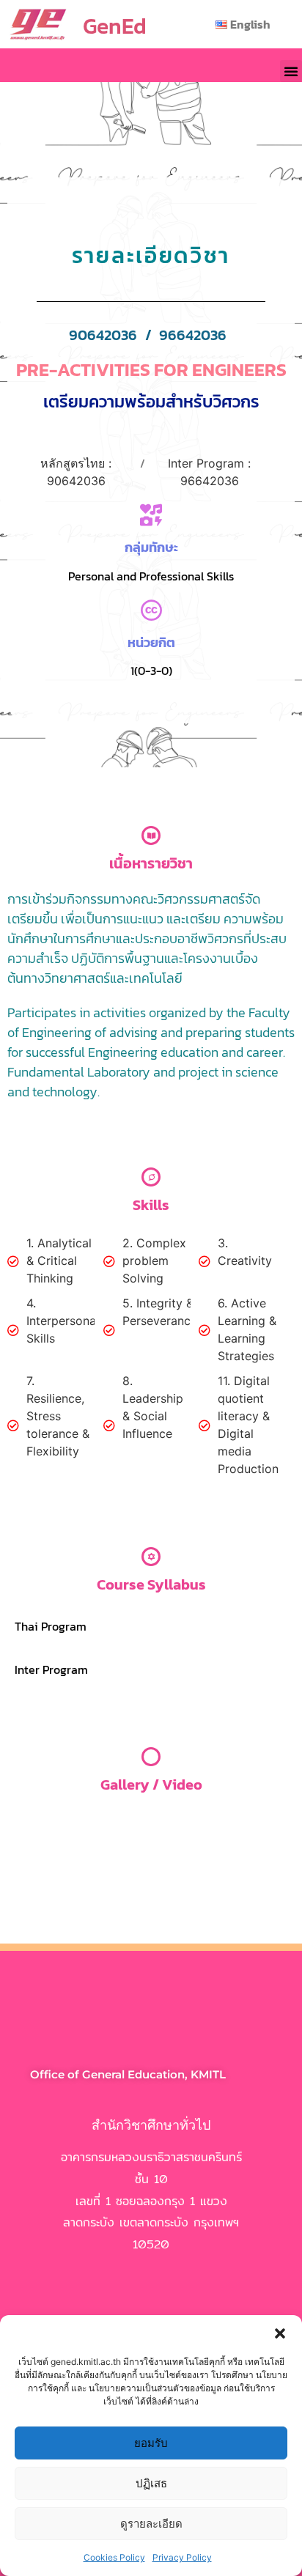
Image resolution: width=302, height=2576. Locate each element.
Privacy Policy (182, 2557)
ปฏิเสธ (151, 2483)
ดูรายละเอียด (151, 2524)
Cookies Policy (114, 2557)
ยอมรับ (151, 2443)
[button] (280, 2333)
